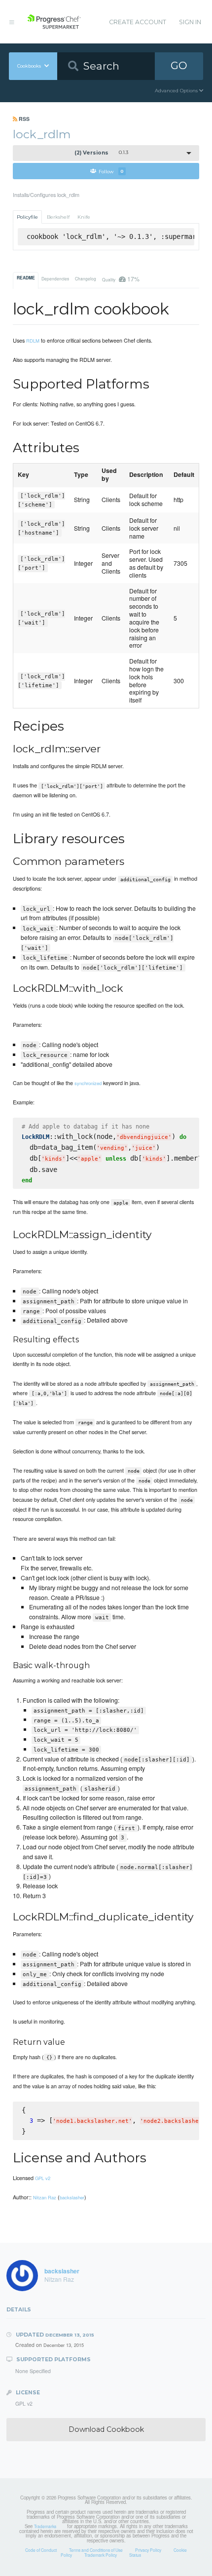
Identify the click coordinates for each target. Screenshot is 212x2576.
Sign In (190, 22)
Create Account (138, 22)
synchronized (88, 1083)
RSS (23, 119)
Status (135, 2555)
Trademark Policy (101, 2555)
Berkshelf (58, 217)
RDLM (33, 341)
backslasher (72, 2197)
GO (179, 65)
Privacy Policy (148, 2550)
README (26, 278)
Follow (111, 171)
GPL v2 (43, 2178)
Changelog (86, 278)
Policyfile (27, 217)
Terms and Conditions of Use (96, 2550)
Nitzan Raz (45, 2197)
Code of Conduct (41, 2550)
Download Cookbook (106, 2429)
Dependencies (55, 278)
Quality (121, 279)
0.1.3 (101, 153)
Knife (84, 217)
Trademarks (45, 2526)
